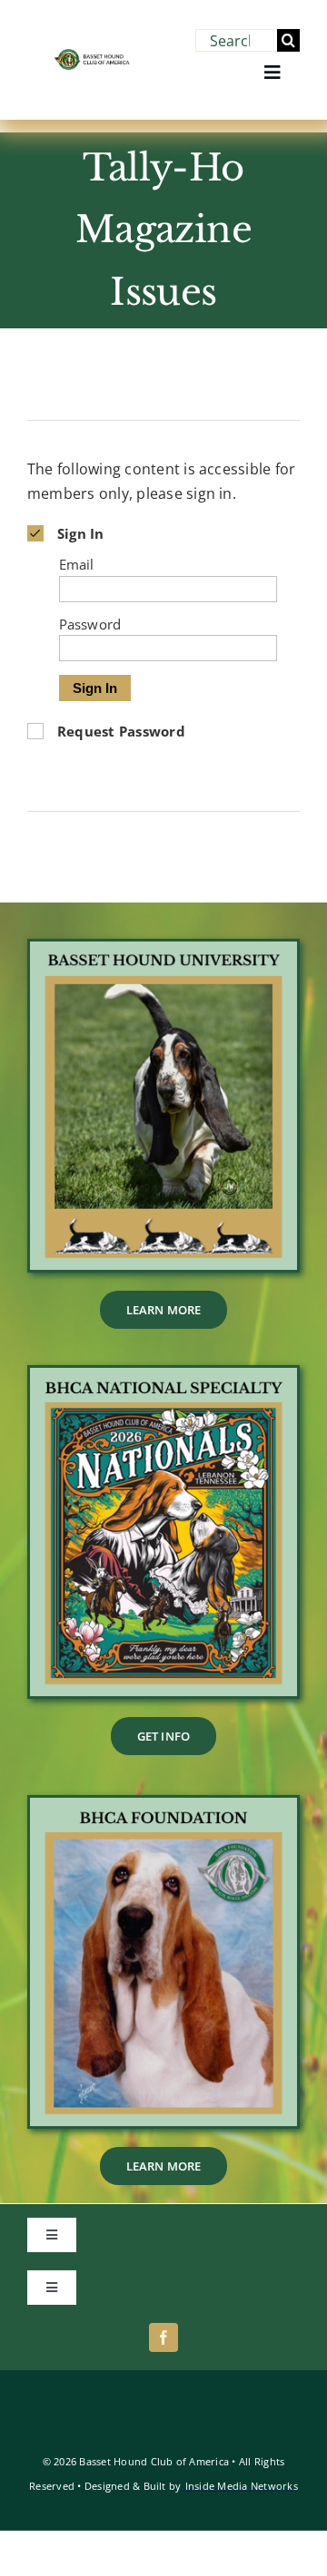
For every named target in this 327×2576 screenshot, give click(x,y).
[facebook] (163, 2337)
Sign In (95, 688)
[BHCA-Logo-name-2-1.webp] (93, 56)
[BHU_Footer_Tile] (163, 949)
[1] (163, 1375)
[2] (163, 1805)
